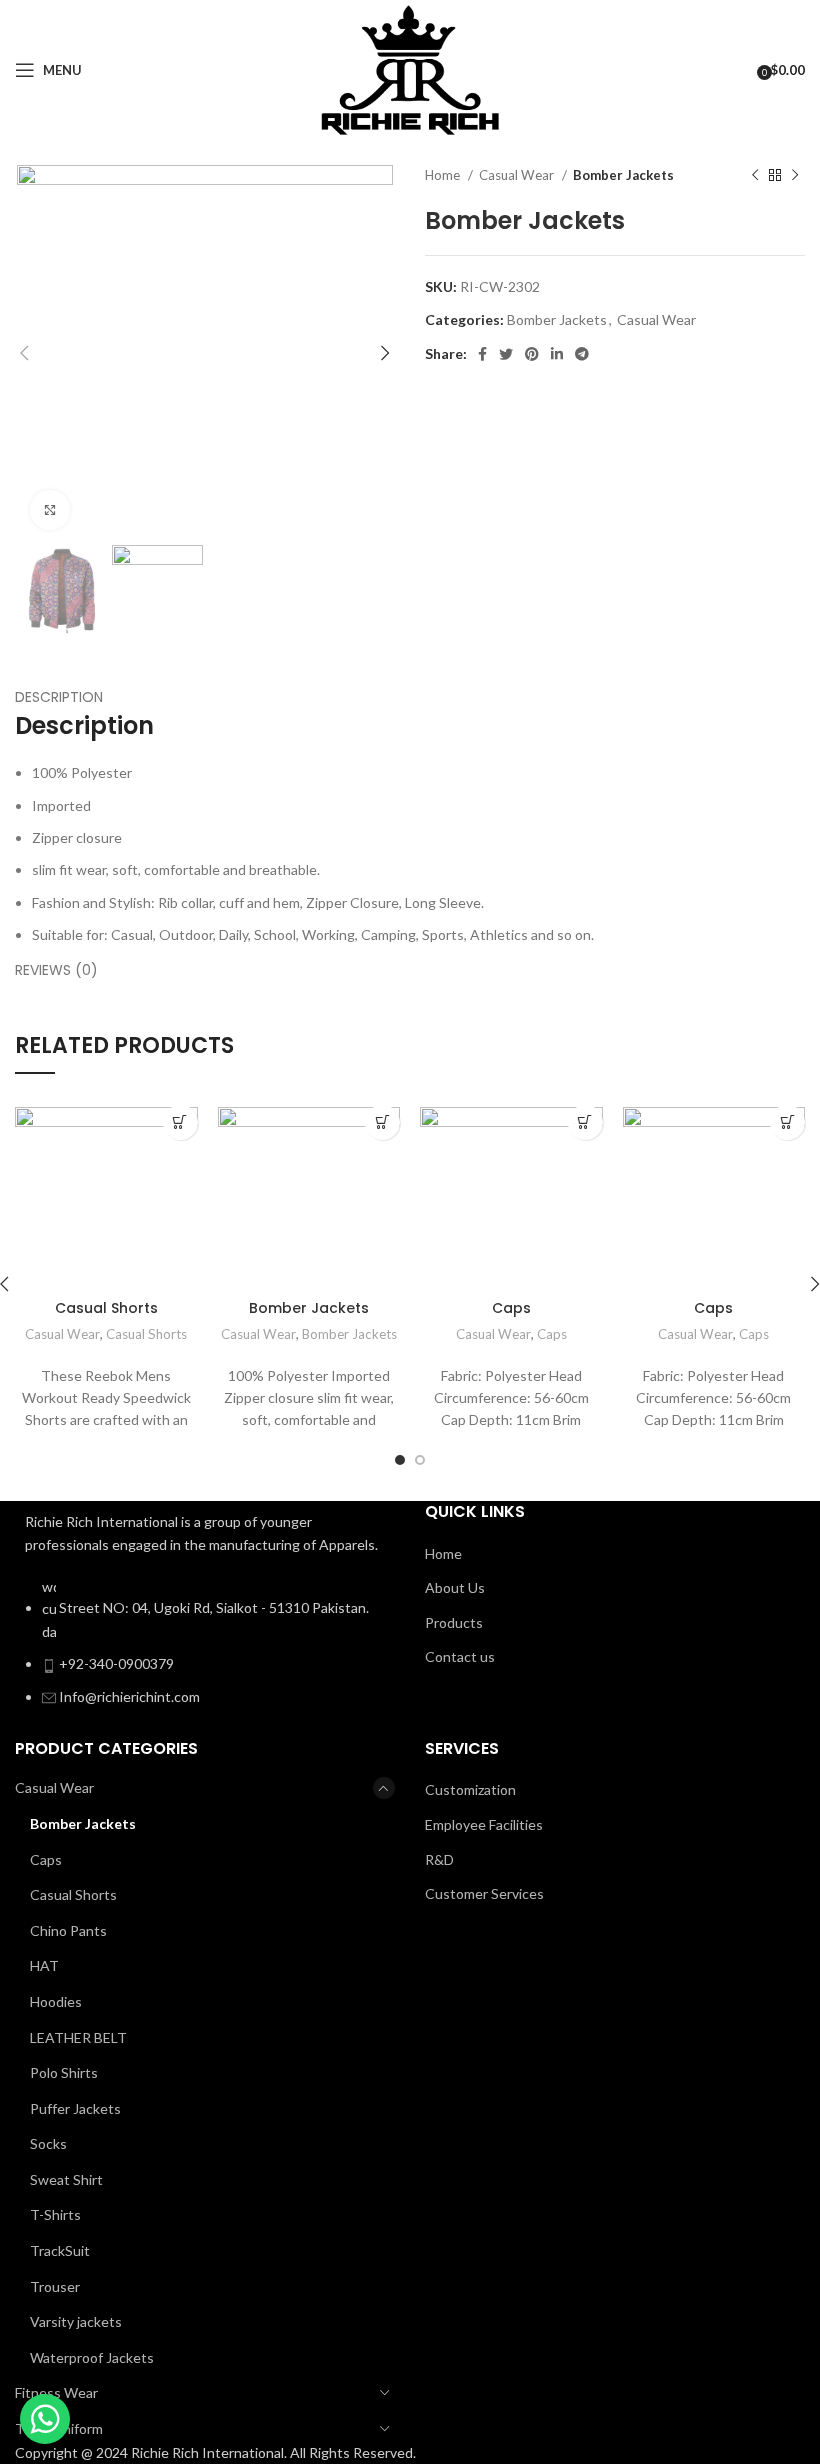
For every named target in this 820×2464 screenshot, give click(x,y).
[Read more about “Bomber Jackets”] (382, 1122)
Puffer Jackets (75, 2108)
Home (444, 175)
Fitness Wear (56, 2392)
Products (454, 1622)
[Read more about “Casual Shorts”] (180, 1122)
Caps (511, 1308)
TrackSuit (60, 2250)
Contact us (460, 1656)
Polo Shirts (64, 2072)
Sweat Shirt (66, 2179)
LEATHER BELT (78, 2037)
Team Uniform (59, 2428)
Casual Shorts (106, 1308)
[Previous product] (755, 176)
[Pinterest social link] (532, 354)
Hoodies (56, 2001)
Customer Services (484, 1893)
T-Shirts (55, 2214)
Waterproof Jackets (92, 2357)
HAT (44, 1965)
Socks (48, 2143)
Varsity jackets (76, 2321)
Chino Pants (68, 1930)
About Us (455, 1587)
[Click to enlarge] (50, 510)
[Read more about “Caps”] (585, 1122)
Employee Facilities (484, 1824)
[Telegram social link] (582, 354)
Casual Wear (518, 175)
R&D (439, 1859)
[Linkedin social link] (557, 354)
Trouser (55, 2286)
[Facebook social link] (482, 354)
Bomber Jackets (623, 175)
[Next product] (795, 176)
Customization (470, 1789)
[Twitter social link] (506, 354)
